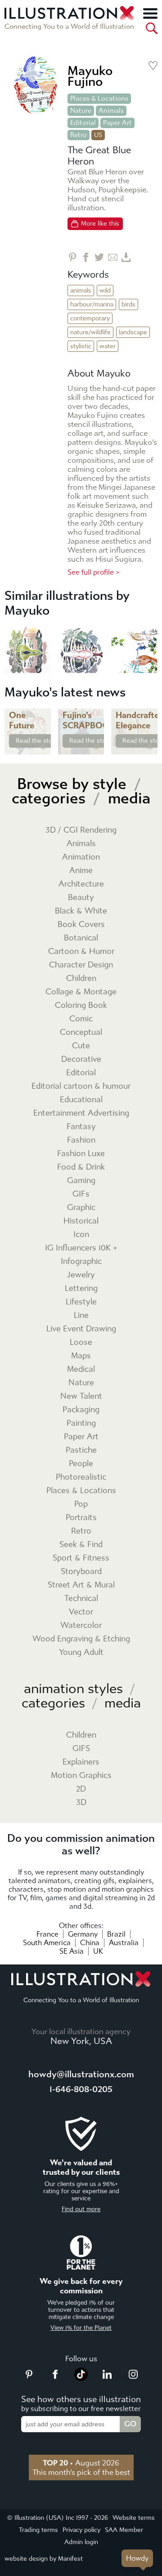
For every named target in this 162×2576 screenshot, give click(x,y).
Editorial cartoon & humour (81, 1086)
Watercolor (81, 1625)
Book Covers (81, 924)
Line (81, 1315)
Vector (81, 1612)
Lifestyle (81, 1302)
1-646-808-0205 (81, 2089)
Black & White (81, 911)
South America (47, 1943)
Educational (81, 1100)
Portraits (81, 1518)
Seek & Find (81, 1545)
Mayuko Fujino (90, 76)
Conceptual (81, 1032)
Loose (81, 1342)
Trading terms (38, 2530)
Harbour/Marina (92, 304)
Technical (81, 1598)
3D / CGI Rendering (81, 830)
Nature (81, 111)
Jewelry (81, 1275)
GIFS (81, 1749)
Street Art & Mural (81, 1585)
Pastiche (81, 1450)
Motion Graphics (81, 1776)
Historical (81, 1221)
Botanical (81, 938)
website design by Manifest (44, 2559)
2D (81, 1789)
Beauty (81, 898)
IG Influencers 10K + (81, 1248)
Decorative (81, 1059)
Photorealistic (81, 1477)
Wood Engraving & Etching (81, 1639)
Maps (81, 1356)
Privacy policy (81, 2530)
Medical (81, 1369)
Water (108, 346)
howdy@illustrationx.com (81, 2074)
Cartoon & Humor (81, 951)
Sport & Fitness (81, 1558)
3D (81, 1802)
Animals (111, 111)
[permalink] (43, 747)
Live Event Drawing (81, 1329)
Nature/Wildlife (90, 332)
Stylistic (81, 346)
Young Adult (81, 1652)
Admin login (81, 2542)
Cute (81, 1046)
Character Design (81, 965)
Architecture (81, 884)
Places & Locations (99, 98)
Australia (124, 1943)
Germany (83, 1934)
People (81, 1464)
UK (98, 1951)
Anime (81, 871)
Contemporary (90, 318)
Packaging (81, 1410)
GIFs (81, 1194)
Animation (81, 857)
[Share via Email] (113, 257)
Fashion (81, 1140)
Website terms (134, 2518)
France (47, 1934)
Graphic (81, 1208)
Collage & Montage (81, 992)
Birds (128, 304)
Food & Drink (81, 1167)
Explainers (81, 1762)
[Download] (126, 257)
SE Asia (72, 1951)
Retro (79, 135)
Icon (81, 1235)
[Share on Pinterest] (72, 257)
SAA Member (124, 2530)
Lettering (81, 1288)
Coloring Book (81, 1005)
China (90, 1943)
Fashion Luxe (81, 1154)
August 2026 (81, 2463)
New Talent (81, 1396)
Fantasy (81, 1127)
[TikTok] (81, 2378)
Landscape (133, 332)
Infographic (81, 1261)
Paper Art (117, 123)
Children (81, 978)
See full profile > (94, 572)
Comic (81, 1019)
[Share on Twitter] (99, 257)
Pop (81, 1504)
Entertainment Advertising (81, 1113)
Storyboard (81, 1572)
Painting (81, 1423)
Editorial (83, 123)
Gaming (81, 1181)
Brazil (116, 1934)
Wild (105, 290)
